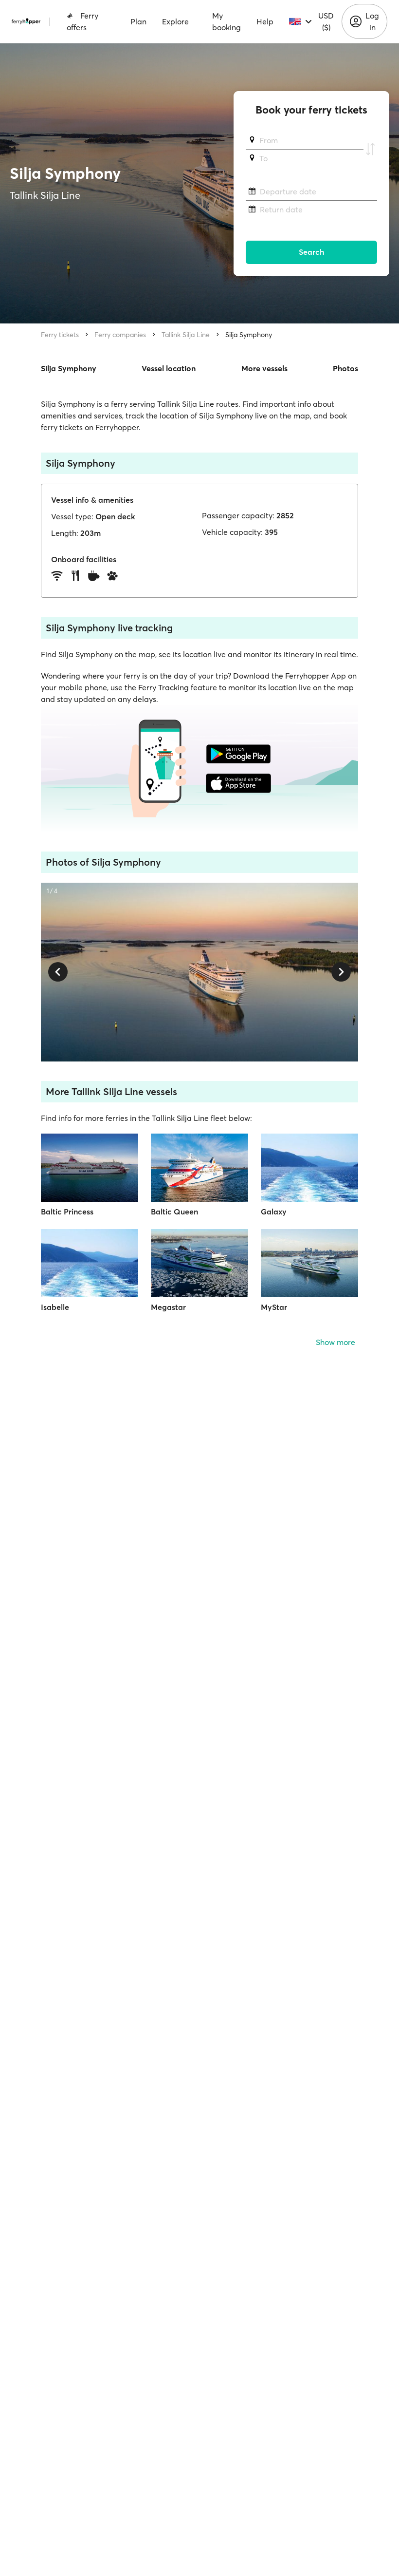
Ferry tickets (60, 335)
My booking (227, 21)
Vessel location (169, 368)
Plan (138, 21)
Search (312, 252)
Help (265, 21)
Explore (175, 21)
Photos (345, 368)
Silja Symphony (249, 335)
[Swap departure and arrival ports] (370, 150)
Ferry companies (120, 335)
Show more (336, 1342)
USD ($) (326, 21)
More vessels (264, 368)
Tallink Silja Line (186, 335)
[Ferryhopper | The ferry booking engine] (26, 21)
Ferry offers (82, 21)
